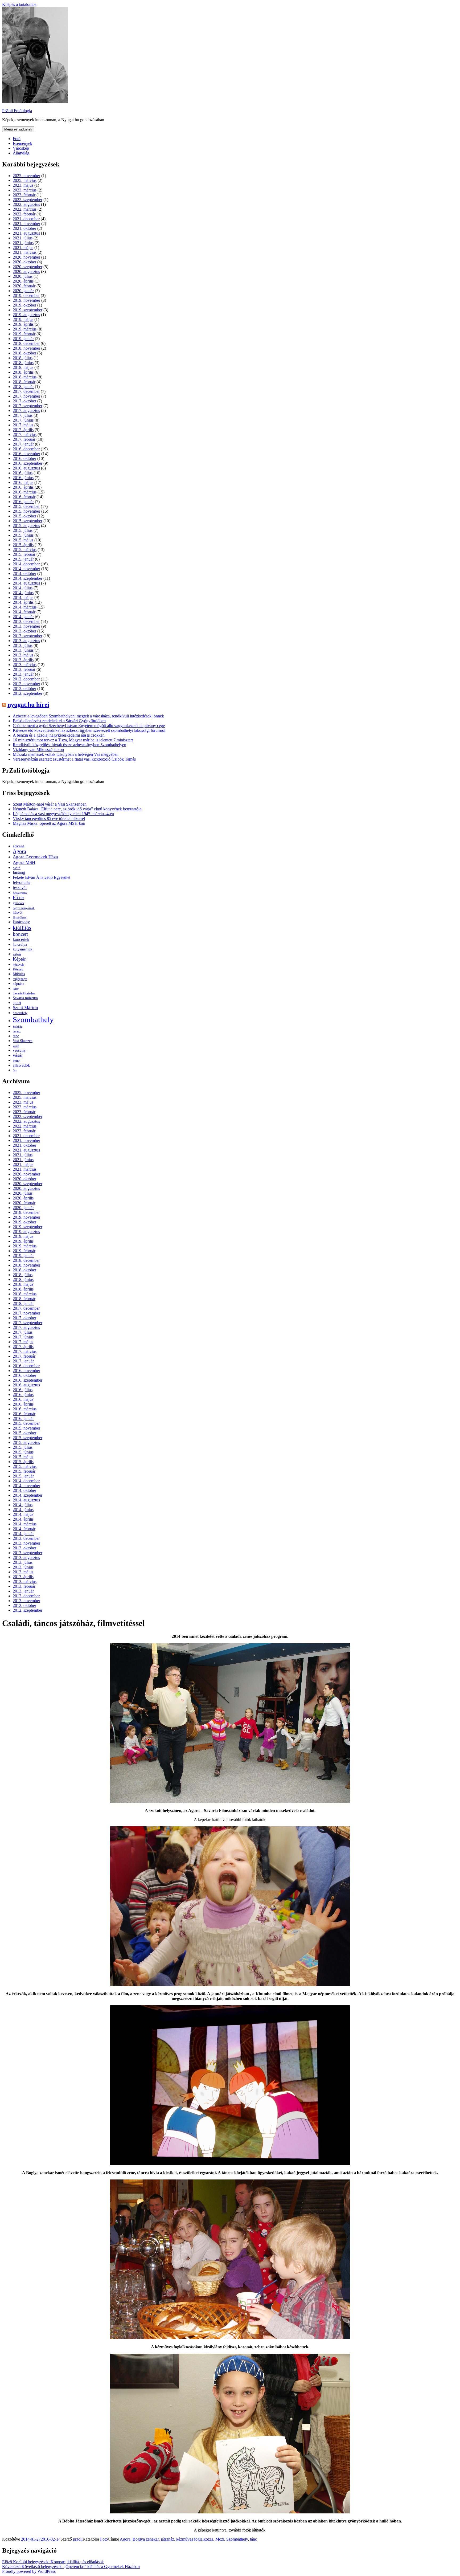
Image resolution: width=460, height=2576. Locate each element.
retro (16, 989)
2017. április (23, 430)
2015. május (23, 540)
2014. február (24, 612)
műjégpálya (20, 979)
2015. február (24, 554)
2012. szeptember (28, 693)
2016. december (26, 449)
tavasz (17, 1031)
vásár (18, 1055)
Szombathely (33, 1019)
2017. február (24, 439)
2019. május (23, 319)
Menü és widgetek (18, 129)
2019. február (24, 334)
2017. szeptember (28, 406)
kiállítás (22, 928)
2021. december (26, 219)
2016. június (23, 478)
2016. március (25, 492)
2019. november (26, 300)
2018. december (26, 343)
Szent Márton (25, 1008)
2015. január (23, 559)
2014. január (23, 617)
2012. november (26, 684)
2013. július (23, 645)
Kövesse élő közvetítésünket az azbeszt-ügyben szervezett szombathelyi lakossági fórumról (89, 730)
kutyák (17, 954)
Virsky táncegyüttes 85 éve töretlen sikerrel (49, 818)
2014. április (23, 602)
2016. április (23, 487)
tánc (16, 1036)
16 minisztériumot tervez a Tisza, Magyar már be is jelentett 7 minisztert (73, 740)
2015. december (26, 506)
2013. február (24, 669)
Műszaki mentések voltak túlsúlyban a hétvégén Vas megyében (66, 754)
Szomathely (20, 1013)
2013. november (26, 626)
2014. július (23, 588)
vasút (16, 1046)
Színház (18, 1027)
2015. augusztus (26, 526)
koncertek (21, 939)
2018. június (23, 363)
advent (18, 846)
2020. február (24, 286)
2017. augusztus (26, 411)
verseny (19, 1050)
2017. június (23, 420)
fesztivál (20, 888)
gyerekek (19, 903)
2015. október (24, 516)
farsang (19, 872)
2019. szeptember (28, 310)
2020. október (24, 262)
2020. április (23, 281)
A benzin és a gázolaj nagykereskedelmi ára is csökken (59, 735)
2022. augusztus (26, 204)
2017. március (25, 434)
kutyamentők (22, 949)
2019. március (25, 329)
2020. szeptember (28, 267)
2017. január (23, 444)
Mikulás (19, 974)
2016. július (23, 473)
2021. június (23, 243)
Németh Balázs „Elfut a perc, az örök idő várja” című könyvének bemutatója (77, 809)
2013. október (24, 631)
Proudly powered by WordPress (29, 2571)
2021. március (25, 252)
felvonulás (21, 882)
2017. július (23, 415)
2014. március (25, 607)
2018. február (24, 382)
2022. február (24, 214)
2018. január (23, 387)
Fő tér (19, 897)
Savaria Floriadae (24, 993)
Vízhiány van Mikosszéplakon (38, 750)
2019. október (24, 305)
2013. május (23, 655)
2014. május (23, 597)
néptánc (19, 984)
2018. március (25, 377)
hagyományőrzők (24, 908)
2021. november (26, 224)
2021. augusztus (26, 233)
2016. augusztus (26, 468)
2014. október (24, 573)
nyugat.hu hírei (28, 705)
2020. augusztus (26, 272)
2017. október (24, 401)
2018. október (24, 353)
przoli (78, 2539)
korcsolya (20, 945)
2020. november (26, 257)
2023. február (24, 195)
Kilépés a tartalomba (19, 4)
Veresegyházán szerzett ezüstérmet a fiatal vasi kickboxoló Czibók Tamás (74, 759)
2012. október (24, 689)
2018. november (26, 348)
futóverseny (20, 893)
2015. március (25, 550)
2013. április (23, 660)
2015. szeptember (28, 521)
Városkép (21, 148)
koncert (20, 934)
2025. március (25, 180)
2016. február (24, 497)
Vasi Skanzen (23, 1041)
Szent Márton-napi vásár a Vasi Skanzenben (50, 804)
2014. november (26, 569)
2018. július (23, 358)
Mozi (220, 2539)
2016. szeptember (28, 463)
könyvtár (18, 965)
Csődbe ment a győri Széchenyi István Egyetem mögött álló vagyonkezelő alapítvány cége (89, 726)
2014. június (23, 593)
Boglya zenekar (146, 2539)
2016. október (24, 458)
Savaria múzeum (25, 998)
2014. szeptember (28, 578)
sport (17, 1003)
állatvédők (21, 1065)
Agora (19, 851)
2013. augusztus (26, 641)
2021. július (23, 238)
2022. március (25, 209)
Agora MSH (24, 862)
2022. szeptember (28, 200)
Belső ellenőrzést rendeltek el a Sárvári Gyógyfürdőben (59, 721)
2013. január (23, 674)
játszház (167, 2539)
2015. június (23, 535)
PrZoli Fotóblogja (17, 111)
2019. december (26, 295)
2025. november (26, 176)
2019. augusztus (26, 315)
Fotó (17, 139)
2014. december (26, 564)
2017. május (23, 425)
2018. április (23, 372)
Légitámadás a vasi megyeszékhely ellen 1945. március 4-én (63, 814)
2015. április (23, 545)
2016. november (26, 454)
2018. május (23, 367)
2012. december (26, 679)
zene (16, 1061)
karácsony (21, 922)
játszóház (20, 917)
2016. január (23, 502)
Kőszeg (18, 969)
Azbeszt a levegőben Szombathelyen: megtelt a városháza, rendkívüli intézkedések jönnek (88, 716)
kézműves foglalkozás (195, 2539)
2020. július (23, 276)
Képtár (19, 959)
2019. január (23, 339)
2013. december (26, 621)
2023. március (25, 190)
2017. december (26, 391)
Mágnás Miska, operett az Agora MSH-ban (49, 823)
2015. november (26, 511)
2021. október (24, 228)
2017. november (26, 396)
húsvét (18, 913)
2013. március (25, 665)
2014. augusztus (26, 583)
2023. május (23, 185)
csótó (17, 868)
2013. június (23, 650)
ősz (15, 1070)
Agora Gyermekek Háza (35, 857)
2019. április (23, 324)
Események (22, 143)
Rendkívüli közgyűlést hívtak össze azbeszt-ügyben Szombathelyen (69, 745)
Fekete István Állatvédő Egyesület (42, 877)
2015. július (23, 530)
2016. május (23, 482)
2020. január (23, 291)
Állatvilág (21, 153)
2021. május (23, 248)
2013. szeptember (28, 636)
